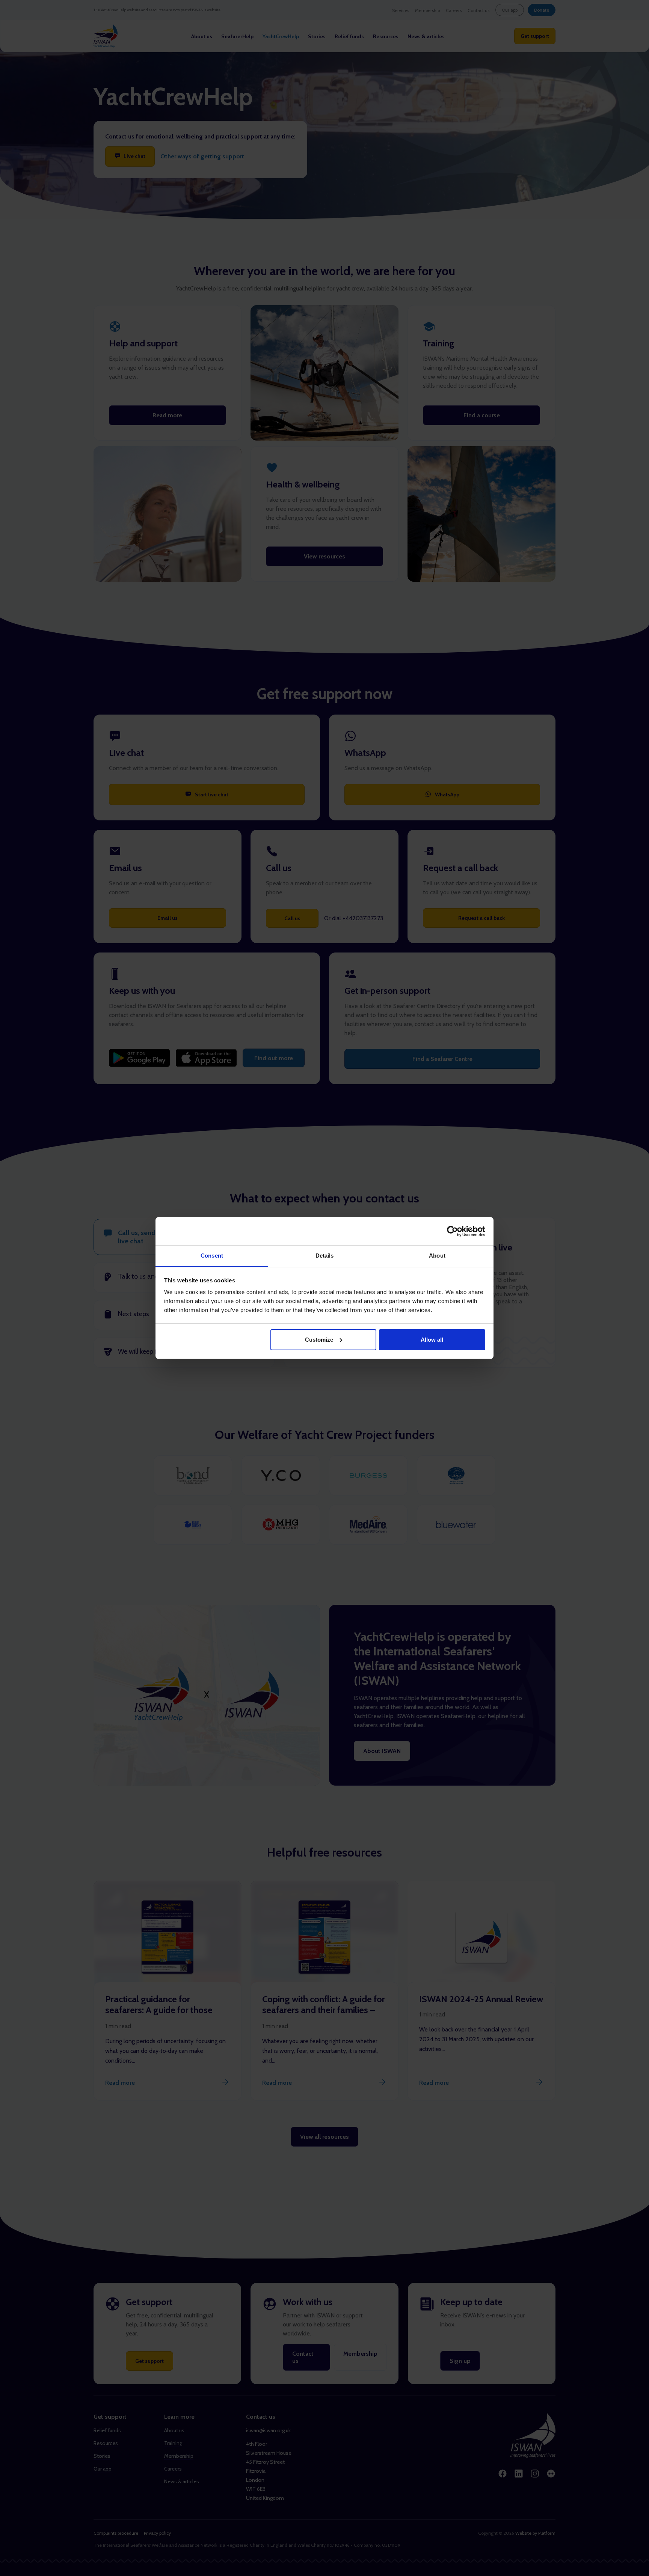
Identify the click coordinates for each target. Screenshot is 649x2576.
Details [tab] (325, 1256)
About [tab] (437, 1256)
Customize (319, 1340)
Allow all (432, 1340)
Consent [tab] (212, 1256)
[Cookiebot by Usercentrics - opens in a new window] (452, 1231)
